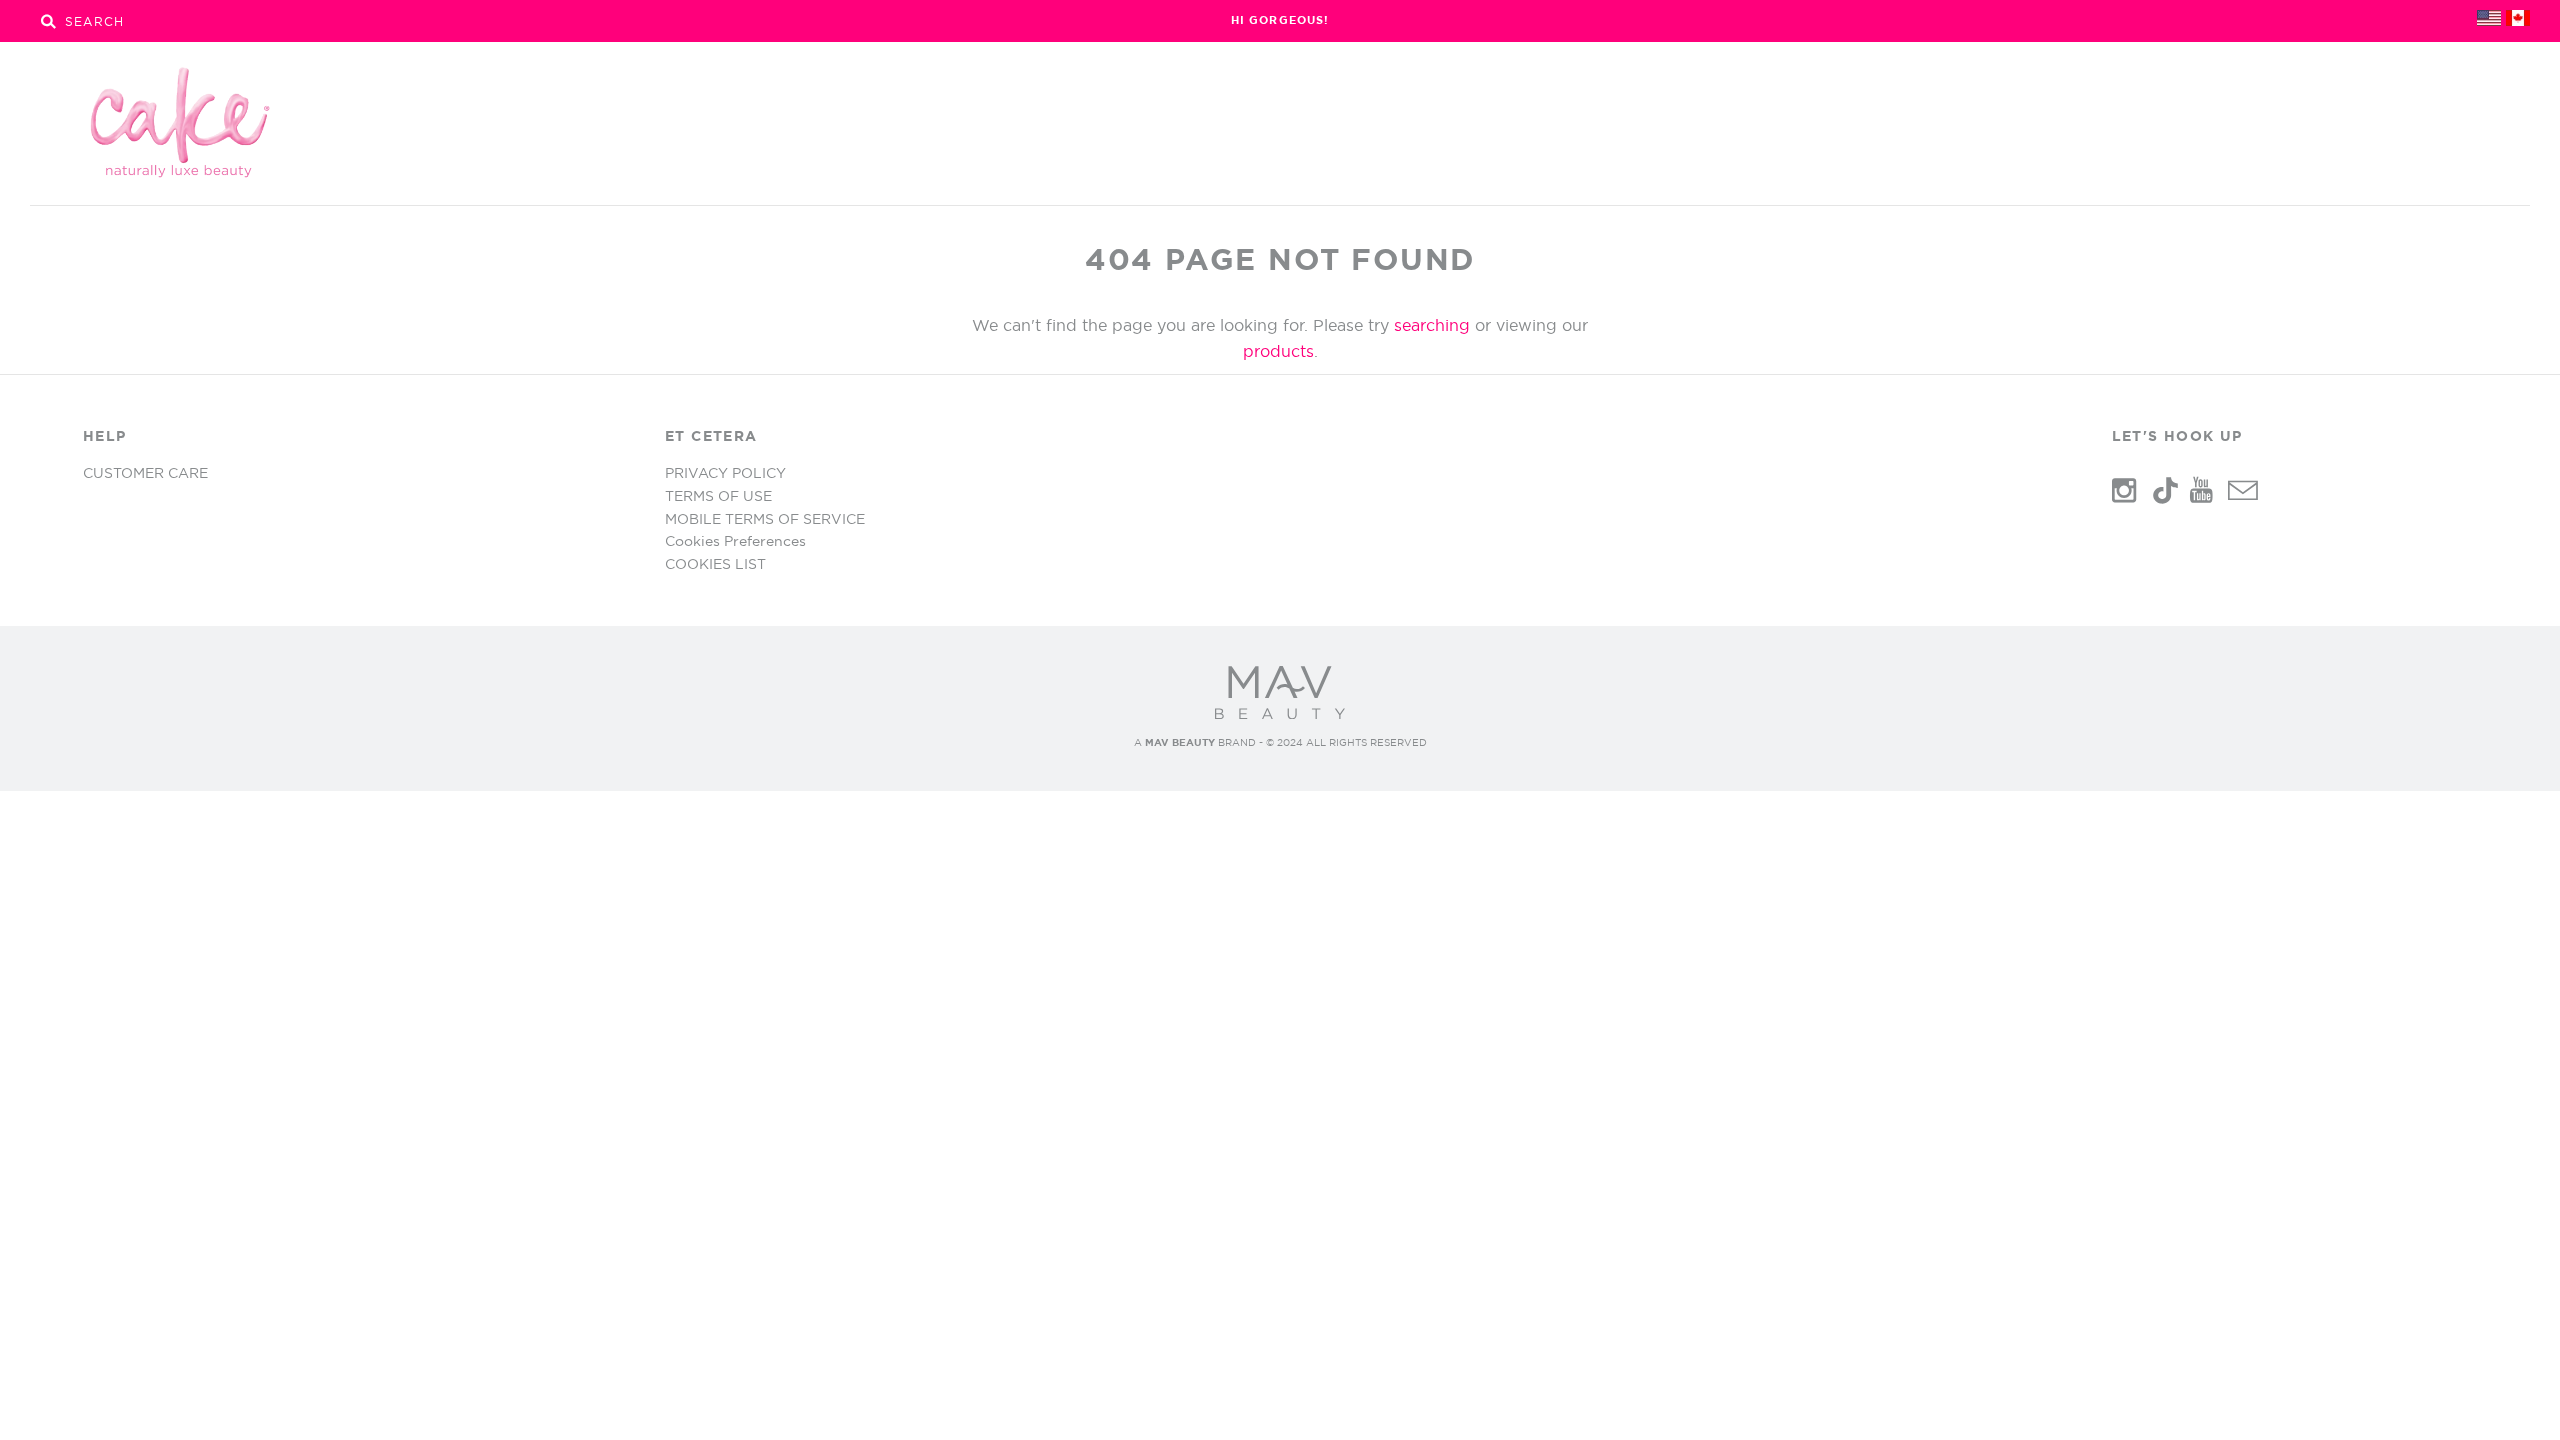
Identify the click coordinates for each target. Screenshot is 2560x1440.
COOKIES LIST (715, 564)
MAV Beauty (1180, 742)
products (1278, 351)
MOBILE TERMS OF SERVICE (765, 519)
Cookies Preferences (735, 541)
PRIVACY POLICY (725, 473)
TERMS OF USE (718, 496)
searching (1432, 325)
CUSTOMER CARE (145, 473)
